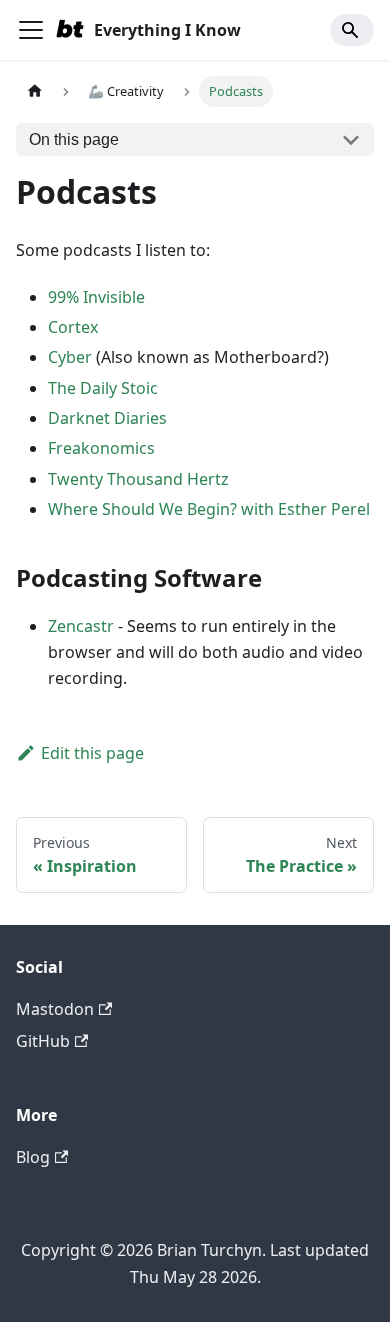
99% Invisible (96, 297)
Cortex (73, 327)
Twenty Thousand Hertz (138, 479)
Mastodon (55, 1009)
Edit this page (92, 753)
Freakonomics (101, 448)
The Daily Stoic (103, 388)
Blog (33, 1157)
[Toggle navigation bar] (31, 30)
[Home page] (35, 91)
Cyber (70, 357)
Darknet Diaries (107, 418)
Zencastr (81, 626)
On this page (74, 139)
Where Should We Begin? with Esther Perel (209, 509)
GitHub (43, 1041)
